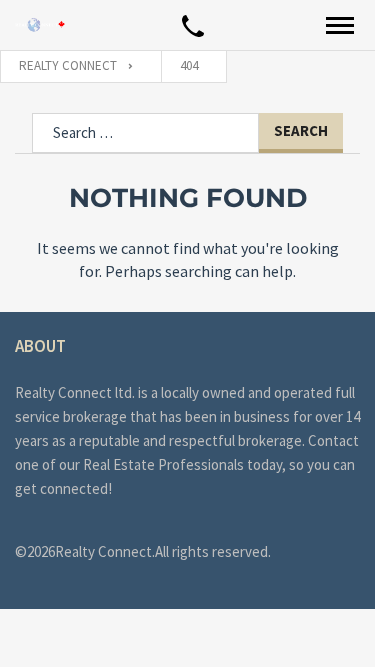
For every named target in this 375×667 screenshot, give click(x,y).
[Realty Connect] (40, 24)
